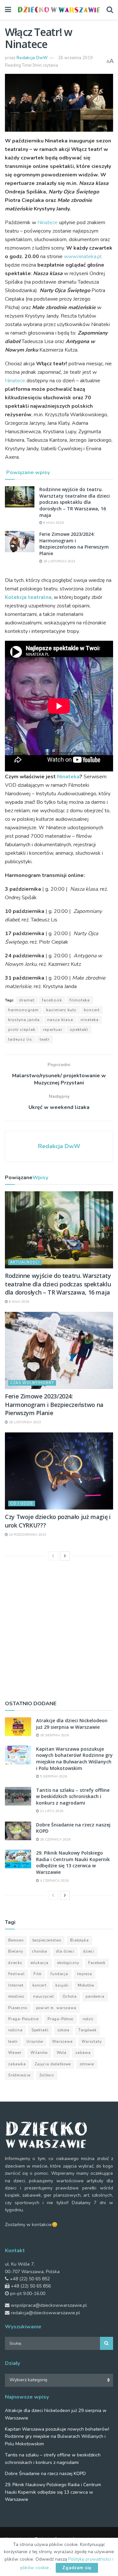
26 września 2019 (75, 58)
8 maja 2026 (53, 523)
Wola (62, 2053)
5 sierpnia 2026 (53, 1776)
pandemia (95, 1997)
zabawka (17, 2064)
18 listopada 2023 (59, 561)
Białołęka (79, 1940)
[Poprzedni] (53, 1556)
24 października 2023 (27, 1535)
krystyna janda (24, 1020)
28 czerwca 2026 (55, 1840)
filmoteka (80, 1000)
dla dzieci (65, 1951)
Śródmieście (19, 2075)
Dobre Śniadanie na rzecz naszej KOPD (45, 2474)
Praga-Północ (61, 2019)
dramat (27, 1000)
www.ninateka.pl (83, 256)
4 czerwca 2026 (54, 1881)
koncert (92, 1010)
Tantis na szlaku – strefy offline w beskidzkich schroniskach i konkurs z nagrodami (73, 1796)
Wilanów (39, 2053)
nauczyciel (43, 1997)
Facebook (52, 1000)
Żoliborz (47, 2075)
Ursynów (35, 2042)
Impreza (85, 1974)
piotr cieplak (22, 1030)
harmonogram (23, 1010)
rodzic (88, 2019)
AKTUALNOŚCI (25, 1262)
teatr (45, 1039)
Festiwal (16, 1974)
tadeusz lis (20, 1039)
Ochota (70, 1997)
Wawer (15, 2053)
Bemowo (16, 1940)
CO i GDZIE (22, 1503)
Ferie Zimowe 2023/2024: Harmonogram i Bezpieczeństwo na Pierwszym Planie (74, 544)
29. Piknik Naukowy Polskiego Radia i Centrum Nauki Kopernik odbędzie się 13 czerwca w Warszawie (73, 1862)
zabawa (83, 2053)
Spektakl (79, 1030)
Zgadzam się (77, 2568)
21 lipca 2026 (51, 1811)
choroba (40, 1951)
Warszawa (62, 2042)
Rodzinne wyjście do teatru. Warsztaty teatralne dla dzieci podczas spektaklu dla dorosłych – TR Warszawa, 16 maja (75, 502)
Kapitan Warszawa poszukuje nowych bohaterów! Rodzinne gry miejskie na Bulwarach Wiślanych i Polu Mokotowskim (74, 1759)
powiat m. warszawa (56, 2008)
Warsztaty (92, 2042)
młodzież (16, 1997)
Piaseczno (18, 2008)
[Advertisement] (59, 1629)
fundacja (59, 1974)
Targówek (88, 2030)
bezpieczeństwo (47, 1940)
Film (38, 1974)
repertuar (53, 1030)
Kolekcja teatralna (28, 597)
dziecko (15, 1963)
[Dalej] (65, 1556)
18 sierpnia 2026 (54, 1735)
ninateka (90, 1020)
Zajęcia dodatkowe (53, 2064)
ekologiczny (68, 1963)
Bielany (16, 1951)
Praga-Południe (23, 2019)
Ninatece (48, 223)
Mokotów (86, 1985)
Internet (16, 1985)
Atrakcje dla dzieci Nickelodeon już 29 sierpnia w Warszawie (72, 1724)
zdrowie (87, 2064)
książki (62, 1985)
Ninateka (68, 777)
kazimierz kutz (61, 1010)
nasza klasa (60, 1020)
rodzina (15, 2030)
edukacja (40, 1963)
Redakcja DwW (32, 58)
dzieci (89, 1951)
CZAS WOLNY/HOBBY (32, 1383)
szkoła (63, 2030)
